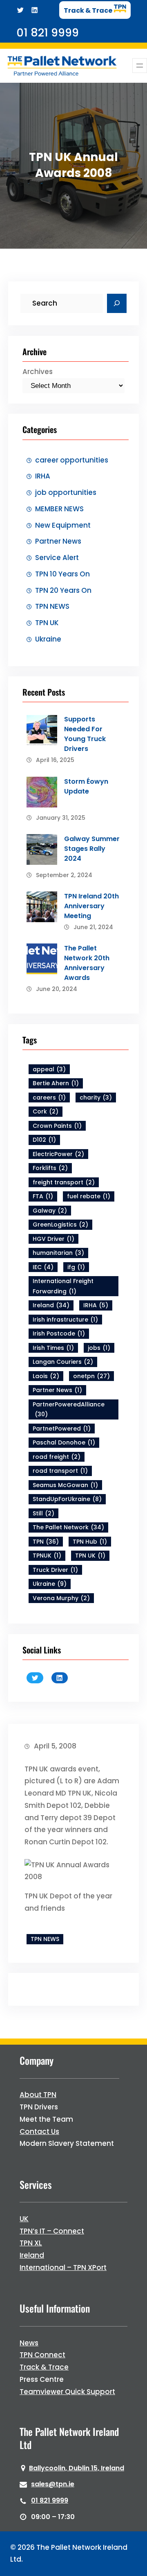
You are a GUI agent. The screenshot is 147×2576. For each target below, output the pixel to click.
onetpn (91, 1376)
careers (49, 1098)
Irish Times (53, 1348)
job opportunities (66, 492)
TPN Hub (90, 1542)
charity (96, 1098)
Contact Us (39, 2132)
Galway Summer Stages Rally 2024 (92, 849)
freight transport (64, 1182)
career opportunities (72, 460)
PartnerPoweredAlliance (69, 1409)
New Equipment (63, 525)
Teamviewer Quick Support (67, 2392)
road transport (60, 1471)
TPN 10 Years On (62, 574)
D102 (44, 1140)
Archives (38, 372)
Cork (46, 1111)
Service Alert (57, 558)
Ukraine (48, 639)
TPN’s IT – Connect (52, 2231)
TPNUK (47, 1556)
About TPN (38, 2095)
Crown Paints (57, 1126)
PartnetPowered (62, 1429)
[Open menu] (140, 66)
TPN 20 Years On (63, 590)
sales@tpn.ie (53, 2484)
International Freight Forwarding (63, 1286)
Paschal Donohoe (64, 1442)
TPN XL (31, 2243)
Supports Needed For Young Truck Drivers (85, 734)
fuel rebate (89, 1196)
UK (24, 2219)
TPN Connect (42, 2355)
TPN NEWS (52, 606)
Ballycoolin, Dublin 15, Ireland (77, 2468)
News (29, 2343)
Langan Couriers (63, 1362)
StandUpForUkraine (67, 1499)
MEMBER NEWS (59, 509)
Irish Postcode (59, 1333)
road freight (57, 1457)
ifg (76, 1267)
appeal (49, 1069)
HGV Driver (53, 1239)
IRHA (43, 476)
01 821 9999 (50, 2500)
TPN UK (47, 623)
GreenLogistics (60, 1225)
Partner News (58, 541)
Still (43, 1513)
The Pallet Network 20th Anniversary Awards (87, 963)
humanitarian (58, 1253)
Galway (50, 1211)
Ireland (51, 1305)
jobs (99, 1348)
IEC (43, 1267)
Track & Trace (44, 2367)
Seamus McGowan (65, 1485)
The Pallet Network (68, 1527)
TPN (46, 1542)
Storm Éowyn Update (86, 786)
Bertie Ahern (56, 1083)
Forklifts (50, 1168)
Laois (46, 1376)
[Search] (117, 304)
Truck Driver (55, 1570)
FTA (43, 1196)
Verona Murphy (61, 1598)
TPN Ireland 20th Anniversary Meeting (91, 906)
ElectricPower (58, 1154)
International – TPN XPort (63, 2268)
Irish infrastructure (65, 1320)
